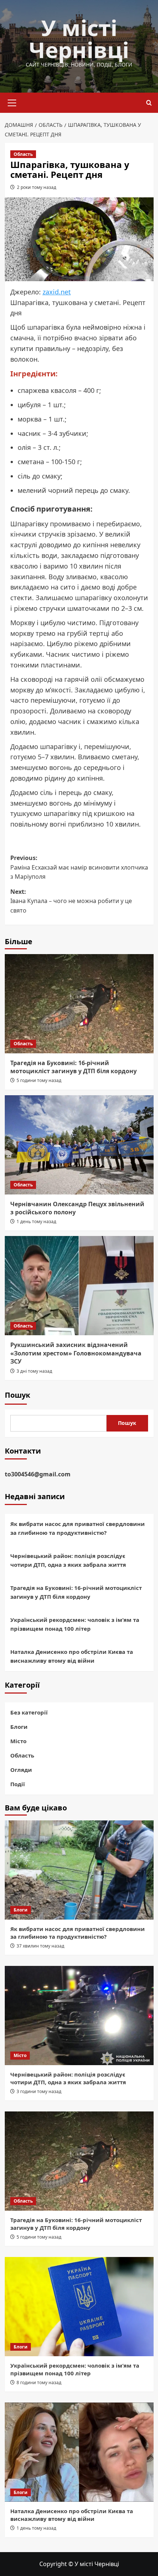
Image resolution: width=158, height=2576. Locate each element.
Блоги (19, 1727)
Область (23, 154)
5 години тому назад (39, 1080)
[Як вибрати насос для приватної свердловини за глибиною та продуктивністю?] (79, 1870)
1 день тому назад (36, 1221)
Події (18, 1784)
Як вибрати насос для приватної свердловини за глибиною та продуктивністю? (78, 1528)
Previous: (79, 867)
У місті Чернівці (79, 39)
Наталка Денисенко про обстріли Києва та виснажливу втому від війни (72, 1656)
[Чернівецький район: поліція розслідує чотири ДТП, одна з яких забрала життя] (79, 2016)
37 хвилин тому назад (40, 1946)
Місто (18, 1741)
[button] (12, 102)
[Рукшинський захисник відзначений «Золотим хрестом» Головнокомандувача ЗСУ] (79, 1286)
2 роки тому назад (37, 187)
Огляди (21, 1770)
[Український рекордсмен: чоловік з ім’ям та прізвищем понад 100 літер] (79, 2307)
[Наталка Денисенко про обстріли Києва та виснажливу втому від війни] (79, 2452)
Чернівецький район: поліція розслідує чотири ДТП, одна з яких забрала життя (68, 1560)
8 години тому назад (39, 2382)
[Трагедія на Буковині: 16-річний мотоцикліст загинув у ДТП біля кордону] (79, 1004)
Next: (71, 901)
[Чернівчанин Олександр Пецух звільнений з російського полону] (79, 1145)
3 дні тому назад (34, 1371)
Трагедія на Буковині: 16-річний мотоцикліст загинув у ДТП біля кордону (73, 1067)
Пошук (17, 1395)
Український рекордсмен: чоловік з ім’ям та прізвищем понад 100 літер (75, 1624)
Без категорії (29, 1712)
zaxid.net (57, 292)
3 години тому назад (39, 2091)
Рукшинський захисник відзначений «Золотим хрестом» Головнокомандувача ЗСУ (76, 1353)
